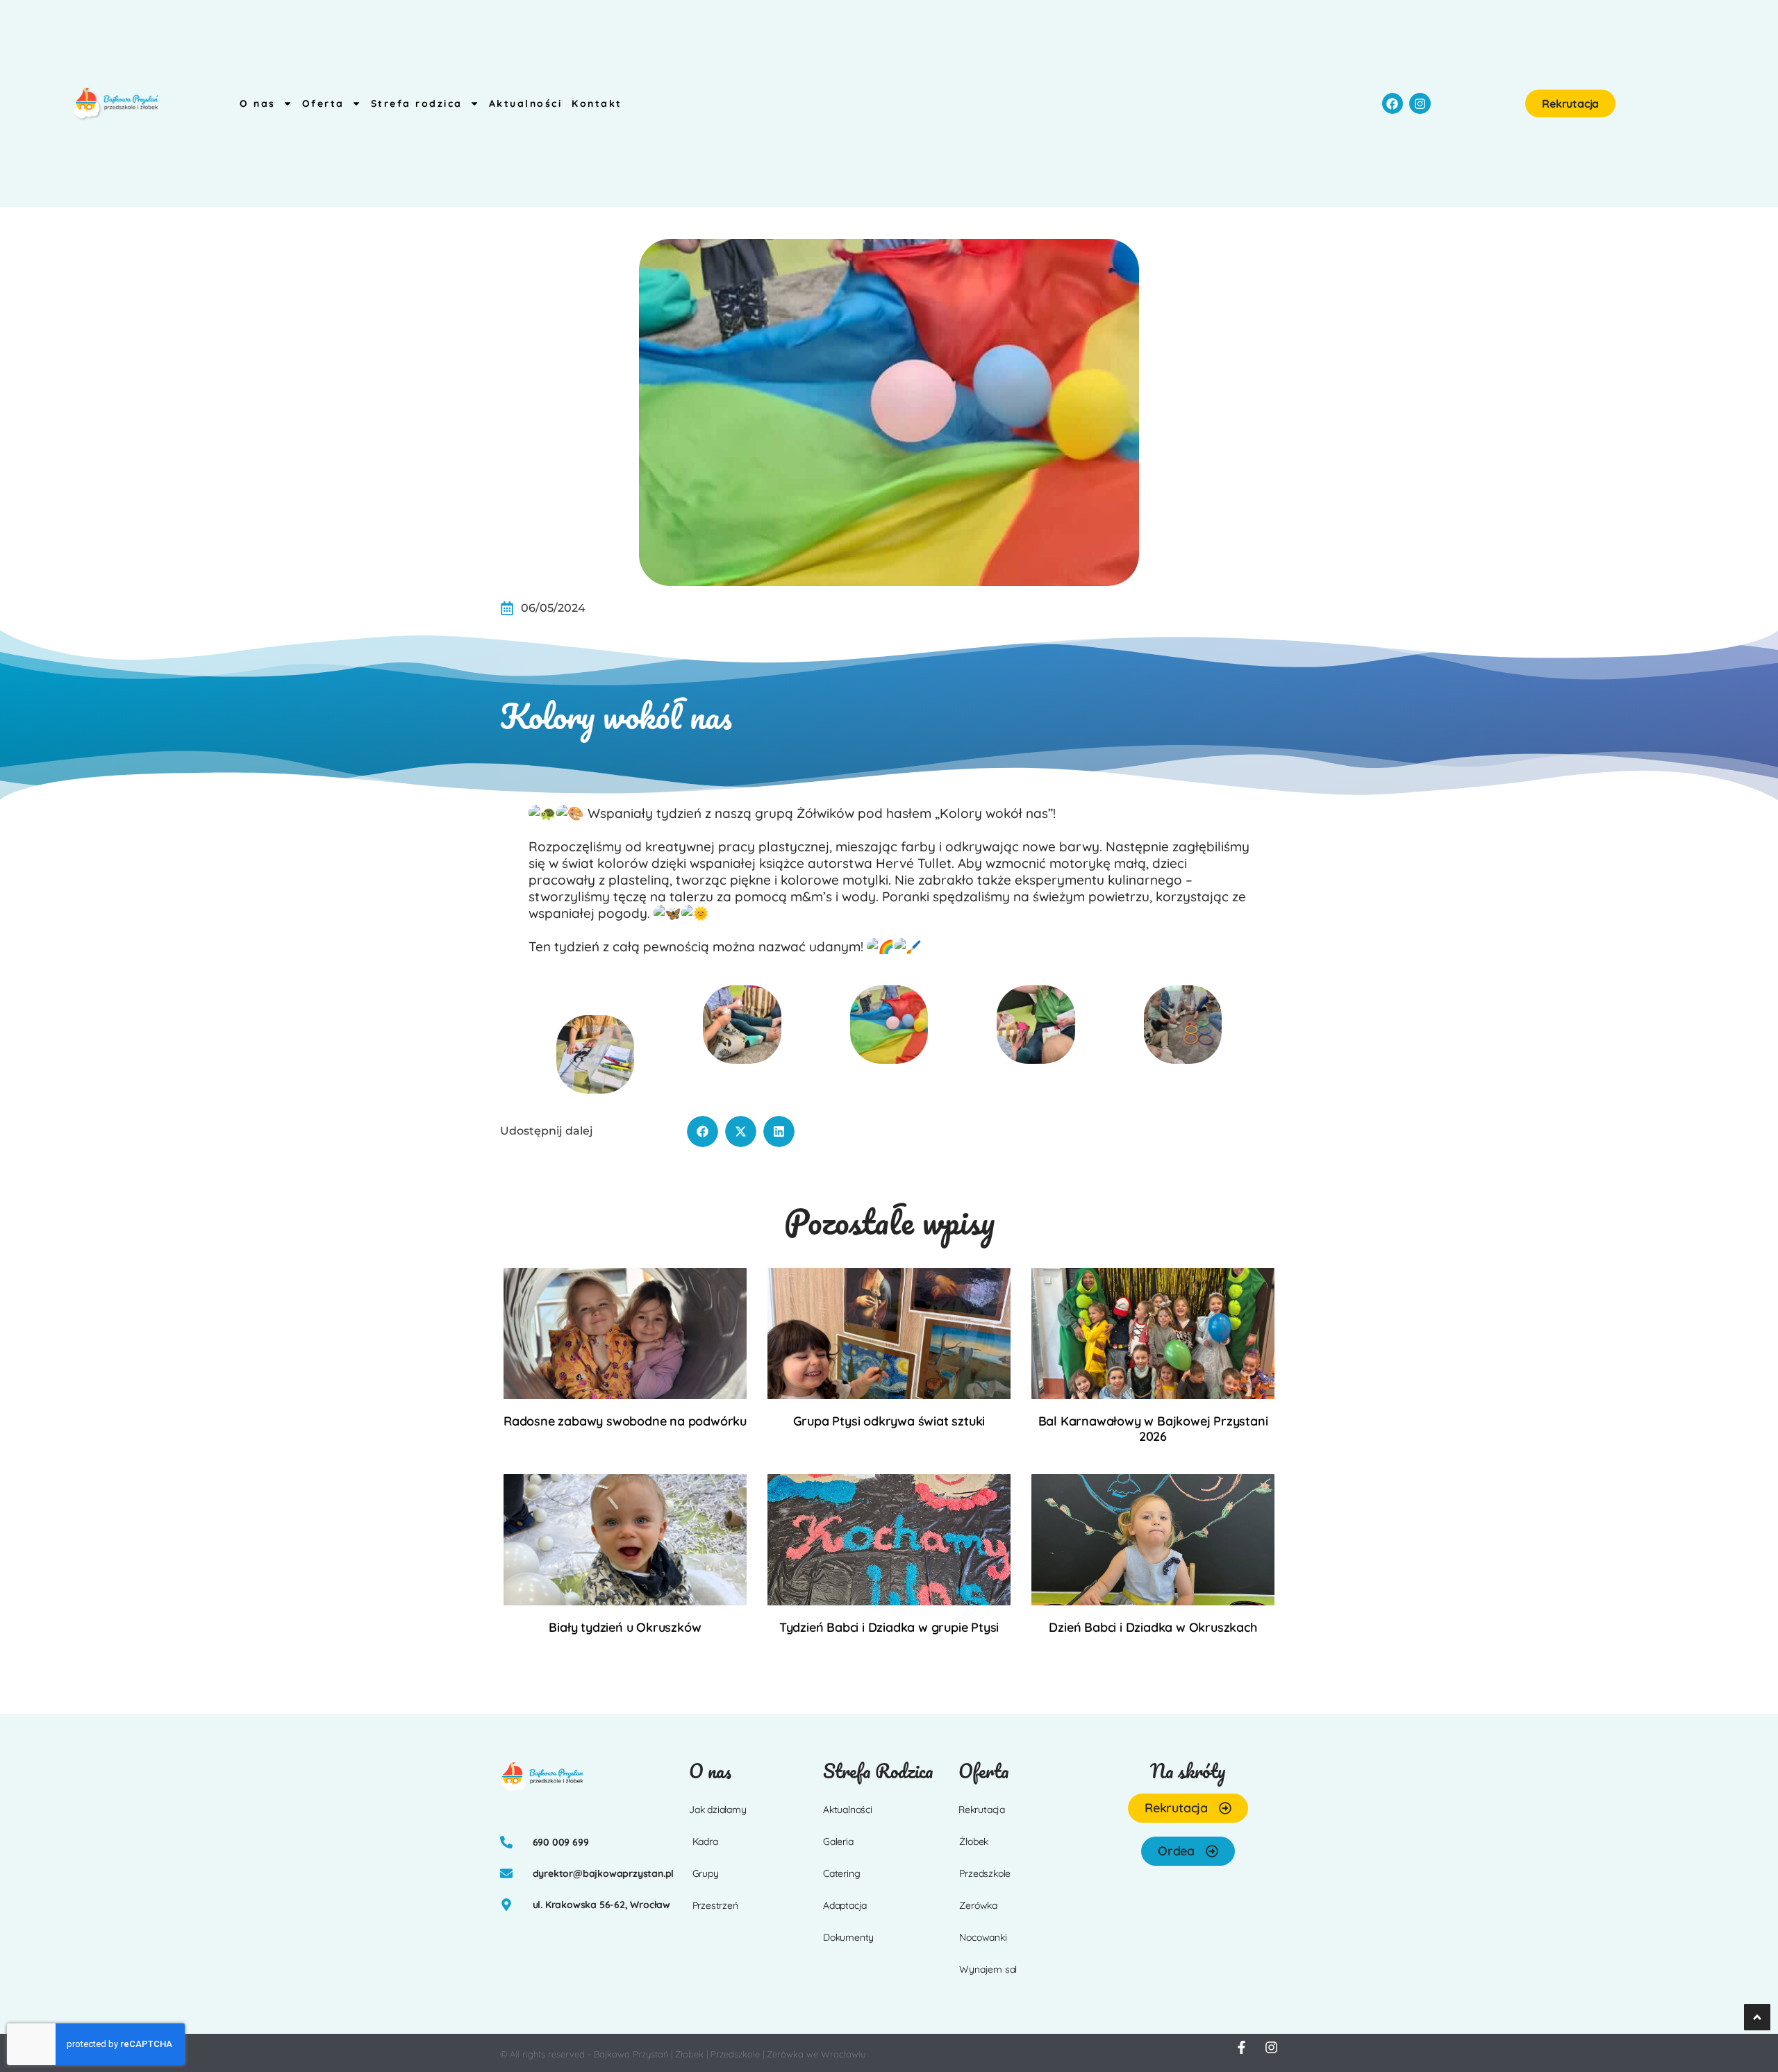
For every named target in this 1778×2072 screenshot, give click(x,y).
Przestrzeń (715, 1905)
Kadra (705, 1841)
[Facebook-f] (1241, 2047)
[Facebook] (1393, 104)
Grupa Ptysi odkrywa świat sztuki (889, 1421)
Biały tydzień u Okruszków (625, 1627)
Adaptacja (845, 1905)
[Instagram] (1420, 104)
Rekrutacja (982, 1810)
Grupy (706, 1873)
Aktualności (526, 103)
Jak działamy (718, 1810)
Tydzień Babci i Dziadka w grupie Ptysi (889, 1627)
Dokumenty (848, 1937)
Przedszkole (985, 1873)
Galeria (838, 1841)
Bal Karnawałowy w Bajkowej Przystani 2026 (1153, 1429)
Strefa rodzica (417, 103)
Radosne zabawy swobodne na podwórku (625, 1421)
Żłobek (974, 1841)
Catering (841, 1873)
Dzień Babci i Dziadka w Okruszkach (1153, 1627)
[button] (703, 1131)
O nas (258, 103)
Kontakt (597, 103)
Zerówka (978, 1905)
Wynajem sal (988, 1969)
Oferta (323, 103)
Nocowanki (983, 1937)
